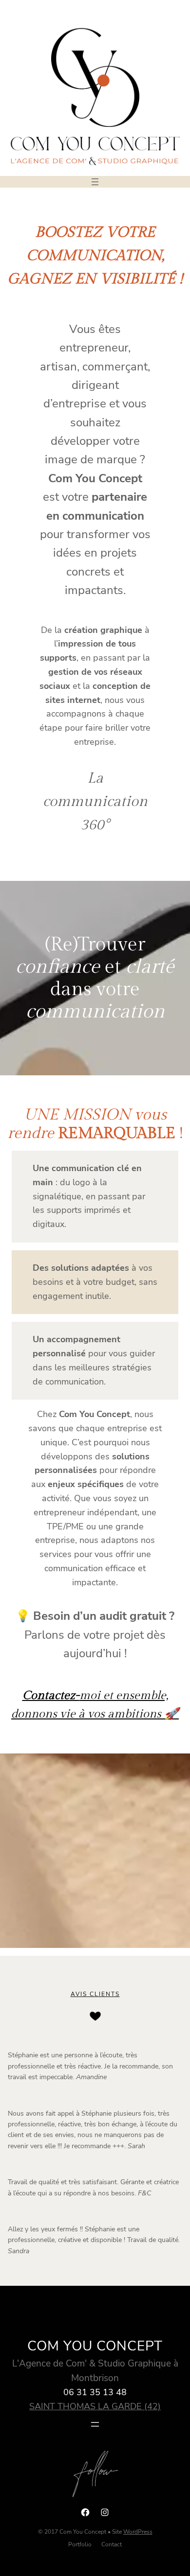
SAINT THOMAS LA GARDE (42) (95, 2406)
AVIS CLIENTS (95, 1994)
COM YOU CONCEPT (95, 2346)
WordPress (138, 2532)
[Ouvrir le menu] (95, 182)
